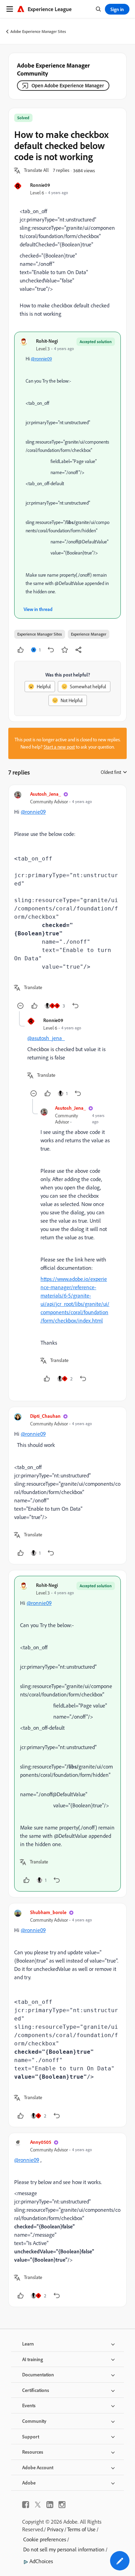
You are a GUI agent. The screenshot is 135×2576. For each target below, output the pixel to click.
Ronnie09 (40, 185)
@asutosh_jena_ (46, 1038)
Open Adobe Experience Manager (68, 85)
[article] (67, 901)
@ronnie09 (41, 359)
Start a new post (59, 747)
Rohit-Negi (47, 341)
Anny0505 (41, 2142)
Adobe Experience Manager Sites (38, 31)
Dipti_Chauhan (45, 1416)
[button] (36, 171)
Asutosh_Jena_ (46, 794)
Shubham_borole (48, 1912)
